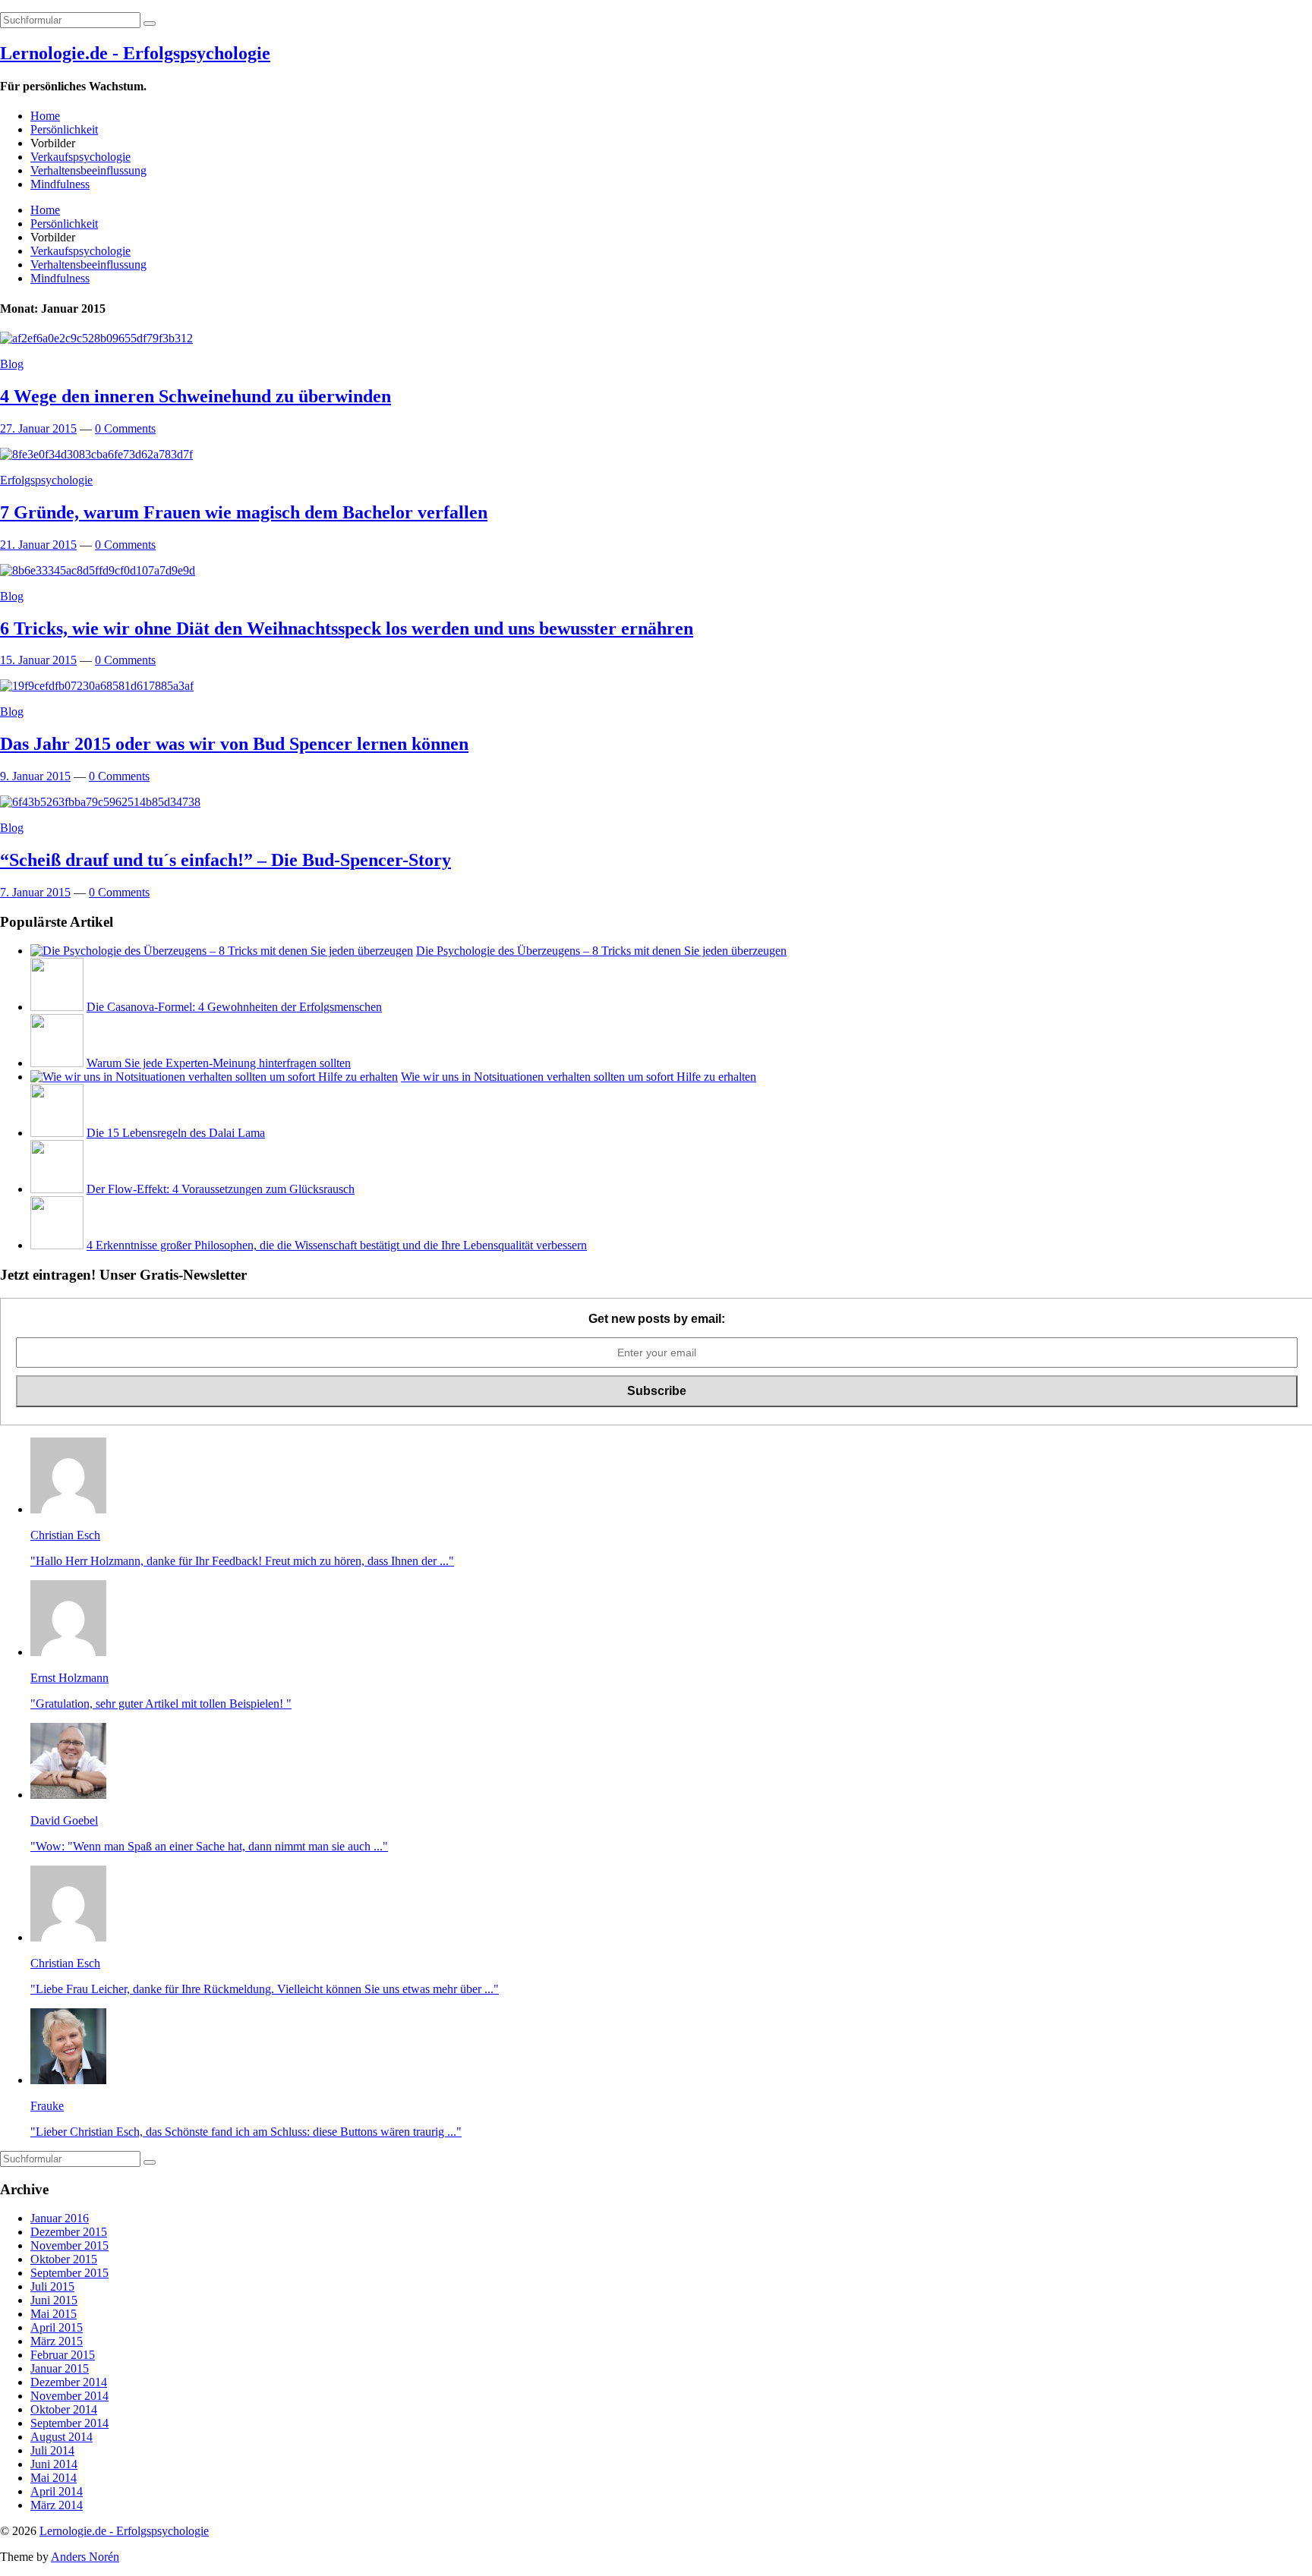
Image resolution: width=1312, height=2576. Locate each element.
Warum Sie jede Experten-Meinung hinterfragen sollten (219, 1063)
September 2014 (69, 2423)
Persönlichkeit (64, 129)
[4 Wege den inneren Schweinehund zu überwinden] (96, 338)
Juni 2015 (54, 2300)
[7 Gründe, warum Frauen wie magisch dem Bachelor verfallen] (96, 454)
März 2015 (57, 2341)
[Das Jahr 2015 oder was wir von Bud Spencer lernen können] (97, 686)
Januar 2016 (60, 2218)
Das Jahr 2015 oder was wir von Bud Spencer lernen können (234, 744)
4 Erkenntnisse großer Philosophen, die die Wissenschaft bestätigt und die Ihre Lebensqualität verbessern (337, 1245)
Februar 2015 (63, 2355)
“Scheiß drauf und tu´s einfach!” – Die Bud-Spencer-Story (225, 860)
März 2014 (57, 2505)
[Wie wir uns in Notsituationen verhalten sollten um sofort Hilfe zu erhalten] (214, 1077)
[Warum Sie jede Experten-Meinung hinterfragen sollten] (57, 1063)
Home (45, 116)
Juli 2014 (52, 2450)
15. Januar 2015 (38, 660)
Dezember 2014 (69, 2382)
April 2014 (57, 2491)
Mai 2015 (54, 2314)
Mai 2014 (54, 2478)
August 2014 (61, 2437)
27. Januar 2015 (38, 428)
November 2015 (69, 2245)
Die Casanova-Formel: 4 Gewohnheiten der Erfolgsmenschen (234, 1007)
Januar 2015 (60, 2368)
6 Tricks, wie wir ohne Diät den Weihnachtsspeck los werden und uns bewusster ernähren (347, 628)
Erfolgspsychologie (46, 480)
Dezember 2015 (69, 2232)
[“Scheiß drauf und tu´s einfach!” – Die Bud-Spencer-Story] (100, 802)
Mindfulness (60, 184)
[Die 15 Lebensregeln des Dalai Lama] (57, 1133)
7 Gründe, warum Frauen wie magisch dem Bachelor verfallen (244, 512)
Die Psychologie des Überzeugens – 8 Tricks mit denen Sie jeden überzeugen (601, 951)
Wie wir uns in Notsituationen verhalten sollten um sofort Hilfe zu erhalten (579, 1077)
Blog (12, 364)
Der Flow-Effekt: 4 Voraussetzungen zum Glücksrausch (221, 1189)
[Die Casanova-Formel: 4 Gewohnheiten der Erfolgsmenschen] (57, 1007)
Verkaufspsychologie (80, 157)
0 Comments (125, 428)
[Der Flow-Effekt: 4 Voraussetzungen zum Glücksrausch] (57, 1189)
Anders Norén (85, 2557)
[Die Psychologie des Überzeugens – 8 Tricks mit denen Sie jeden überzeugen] (222, 951)
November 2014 (69, 2396)
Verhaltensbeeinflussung (88, 170)
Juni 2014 (54, 2464)
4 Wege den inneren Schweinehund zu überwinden (196, 396)
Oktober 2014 (64, 2409)
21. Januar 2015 (38, 545)
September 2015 (69, 2273)
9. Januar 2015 (35, 776)
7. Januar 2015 (35, 892)
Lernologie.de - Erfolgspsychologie (135, 53)
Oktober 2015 (64, 2259)
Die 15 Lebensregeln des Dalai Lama (176, 1133)
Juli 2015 (52, 2286)
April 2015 (57, 2327)
